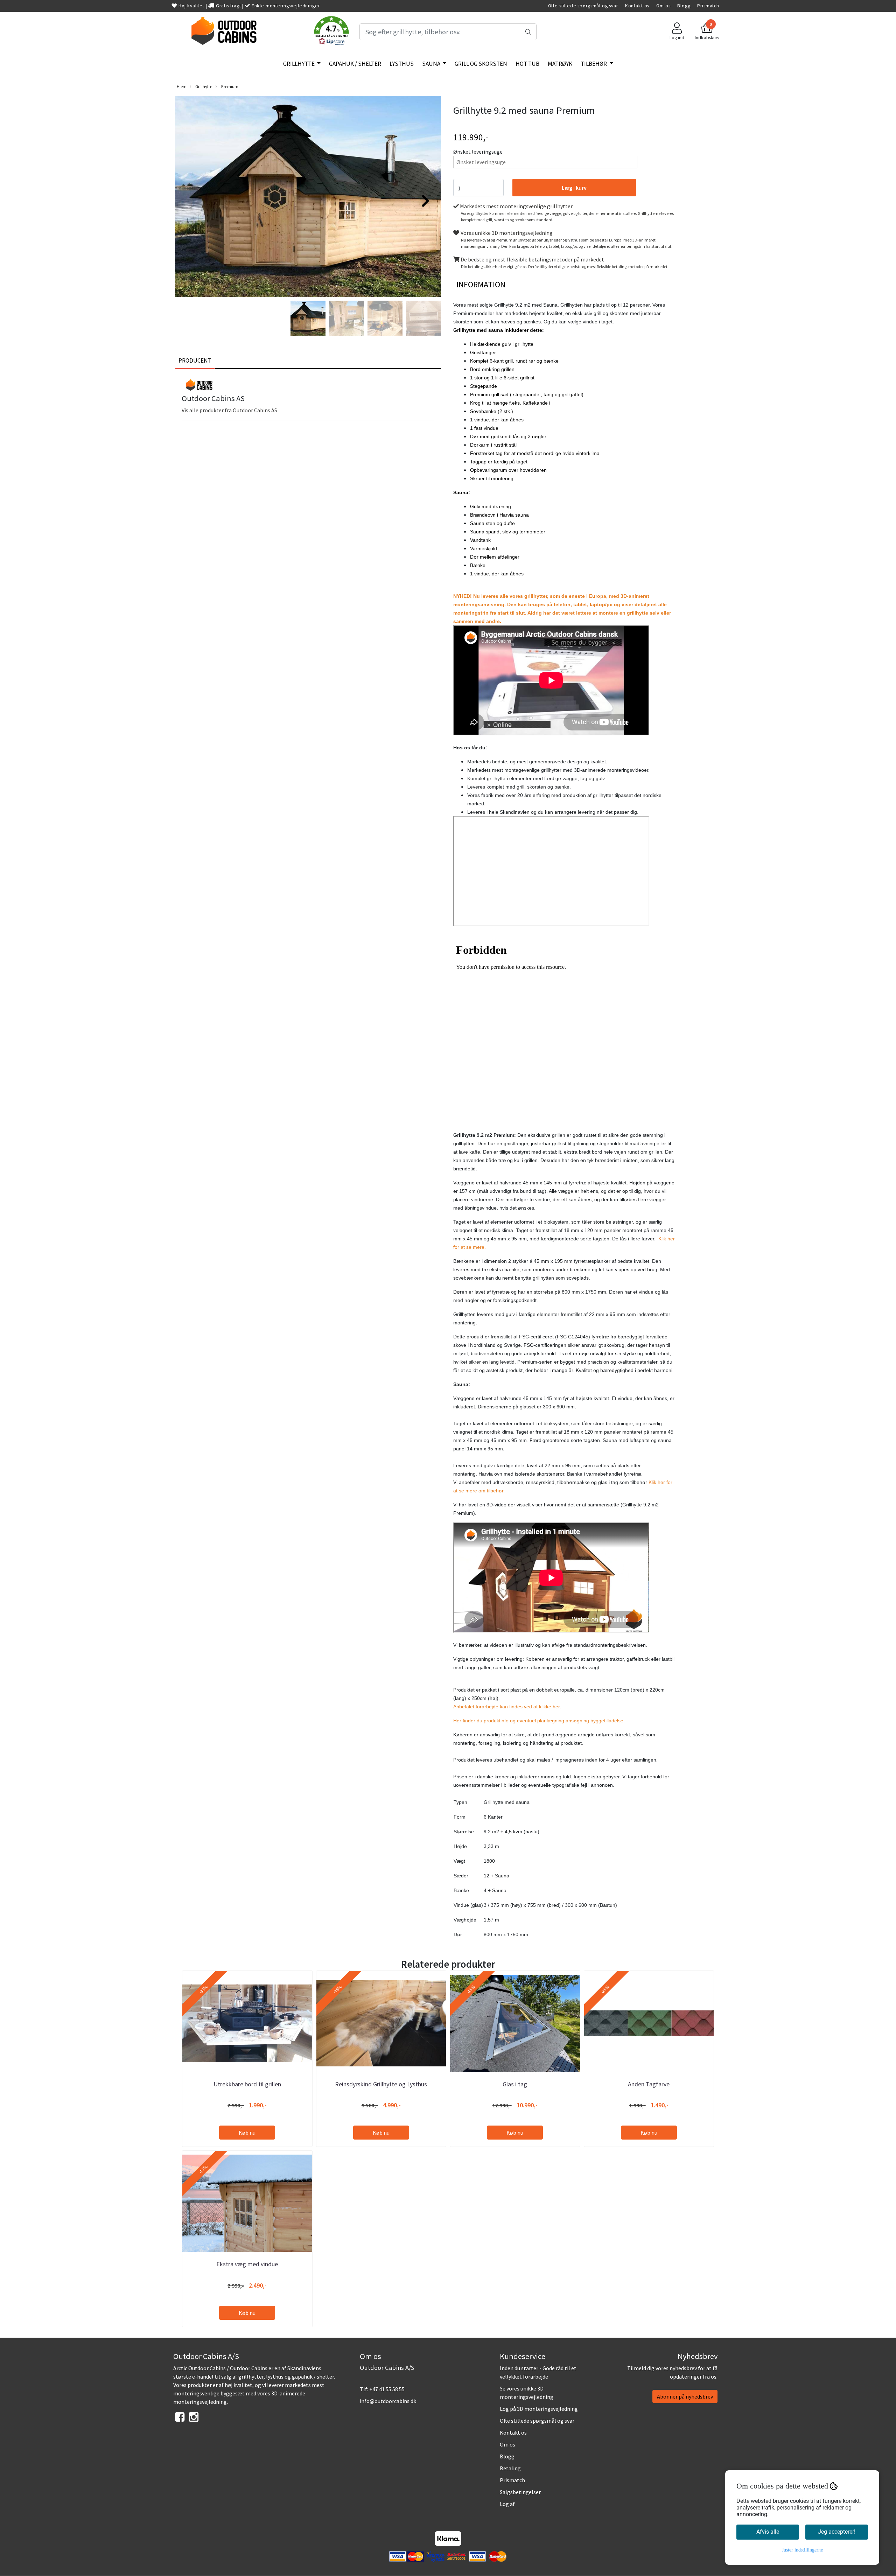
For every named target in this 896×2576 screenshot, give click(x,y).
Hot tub (527, 64)
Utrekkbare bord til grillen (247, 2084)
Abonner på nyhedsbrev (685, 2396)
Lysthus (402, 64)
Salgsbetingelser (520, 2492)
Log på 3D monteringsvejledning (539, 2409)
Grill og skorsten (481, 64)
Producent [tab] (195, 360)
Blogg (684, 6)
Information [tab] (481, 284)
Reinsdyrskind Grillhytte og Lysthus (381, 2084)
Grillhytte (299, 64)
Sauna (432, 64)
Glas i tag (515, 2084)
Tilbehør (594, 64)
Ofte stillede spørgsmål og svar (583, 6)
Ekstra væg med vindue (247, 2264)
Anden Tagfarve (649, 2084)
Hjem (182, 86)
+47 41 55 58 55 (387, 2389)
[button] (331, 32)
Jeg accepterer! (837, 2532)
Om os (663, 6)
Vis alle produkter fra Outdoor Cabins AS (229, 410)
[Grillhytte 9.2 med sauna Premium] (308, 198)
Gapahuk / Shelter (355, 64)
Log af (507, 2504)
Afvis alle (768, 2532)
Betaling (510, 2468)
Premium (229, 86)
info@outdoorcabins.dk (388, 2401)
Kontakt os (637, 6)
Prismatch (708, 6)
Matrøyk (560, 64)
